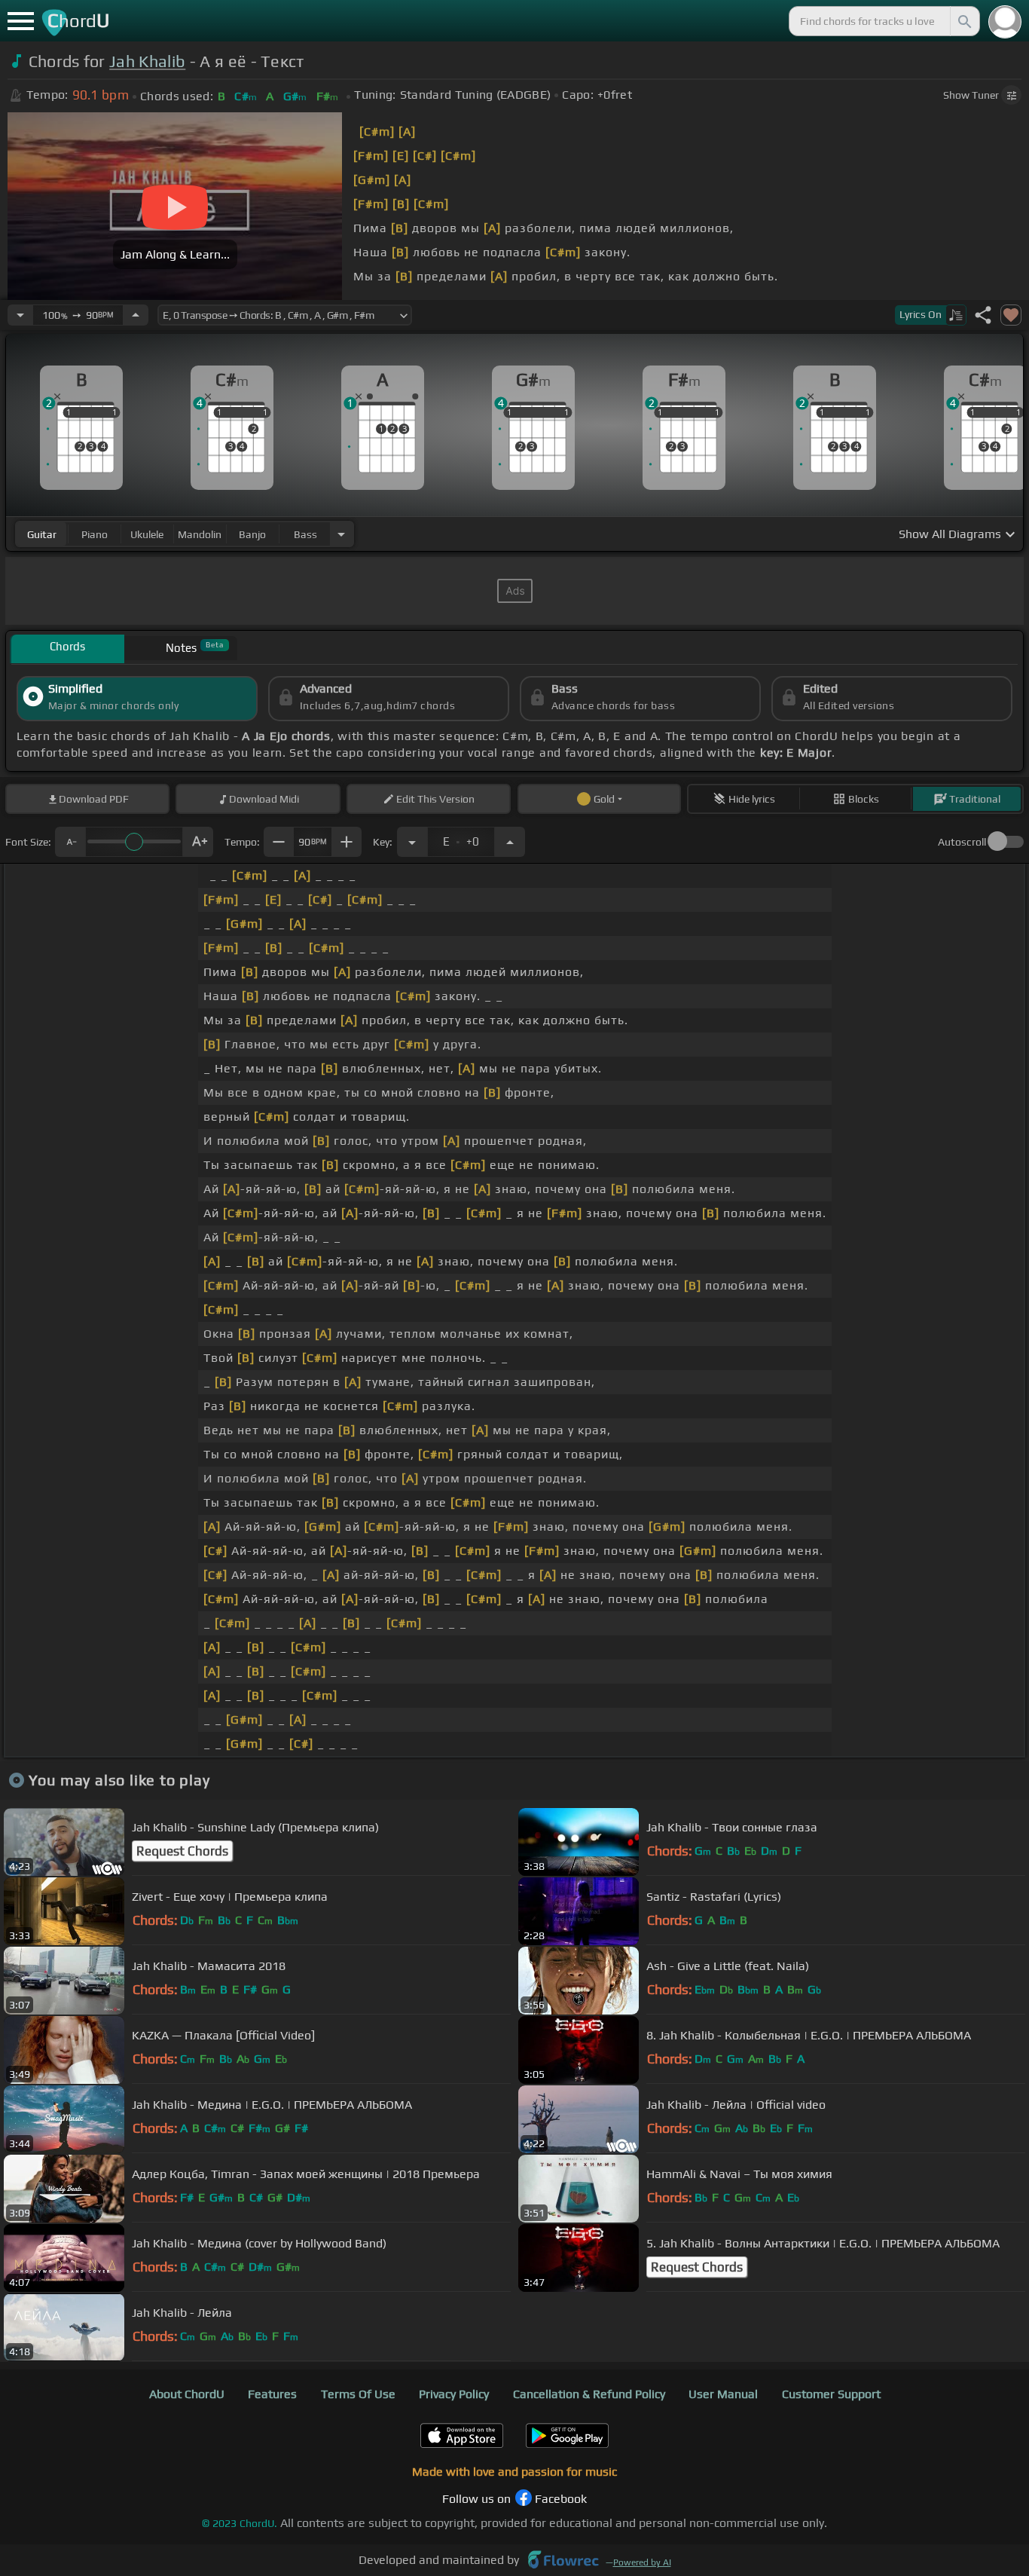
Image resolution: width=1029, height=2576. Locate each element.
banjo (252, 534)
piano (95, 534)
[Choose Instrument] (341, 534)
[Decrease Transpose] (412, 842)
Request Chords (182, 1851)
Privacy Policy (454, 2394)
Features (272, 2394)
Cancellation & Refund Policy (589, 2394)
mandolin (200, 534)
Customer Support (831, 2394)
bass (305, 534)
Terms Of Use (358, 2394)
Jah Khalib (147, 61)
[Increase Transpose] (510, 842)
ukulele (147, 534)
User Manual (723, 2394)
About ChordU (187, 2394)
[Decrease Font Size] (70, 842)
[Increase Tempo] (136, 315)
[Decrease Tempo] (20, 315)
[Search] (963, 21)
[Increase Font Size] (198, 842)
